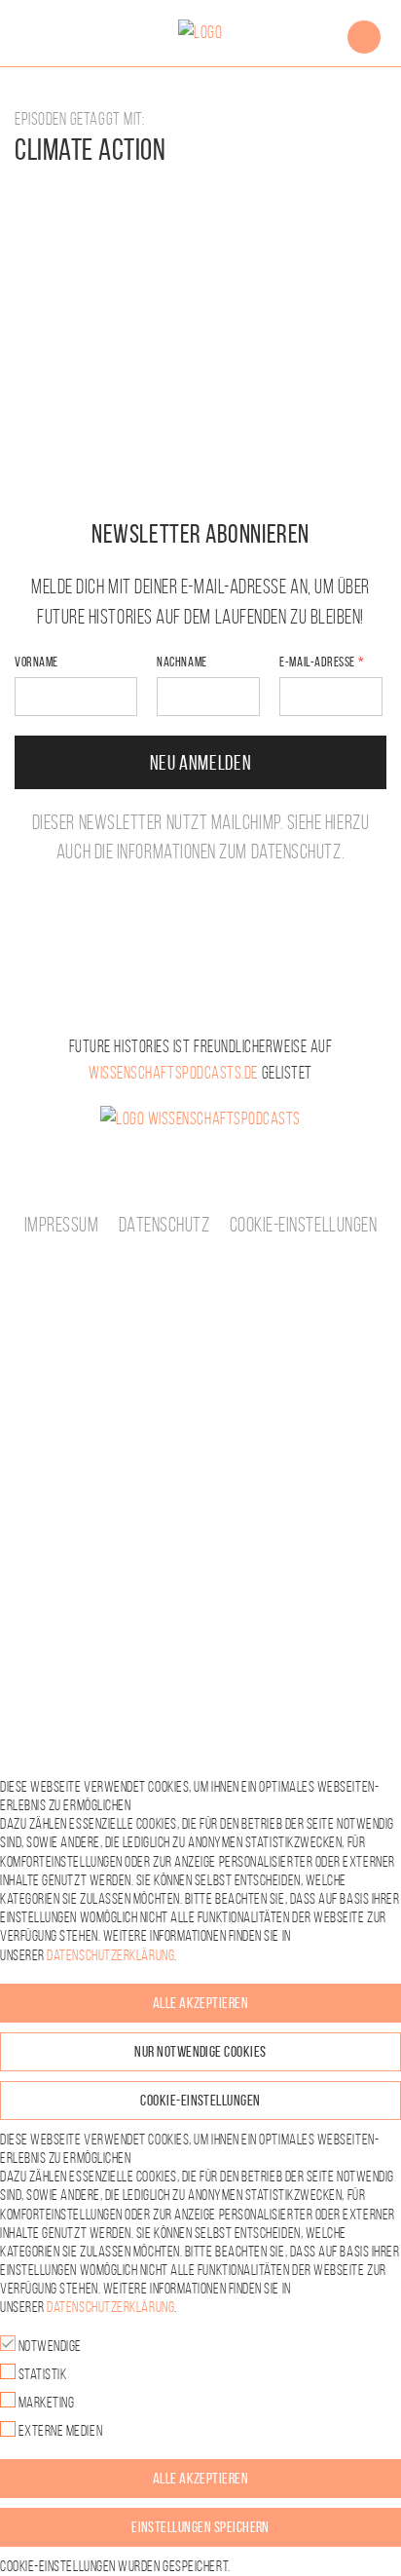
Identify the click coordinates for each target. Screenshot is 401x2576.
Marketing (45, 2402)
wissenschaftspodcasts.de (173, 1073)
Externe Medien (59, 2430)
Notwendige (49, 2346)
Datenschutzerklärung (239, 197)
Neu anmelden (201, 762)
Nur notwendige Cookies (200, 2051)
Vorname (36, 662)
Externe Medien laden (200, 244)
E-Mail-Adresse (317, 662)
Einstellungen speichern (200, 2527)
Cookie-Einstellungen (304, 1225)
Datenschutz (296, 852)
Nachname (182, 662)
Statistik (41, 2374)
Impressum (62, 1225)
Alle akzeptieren (201, 2003)
